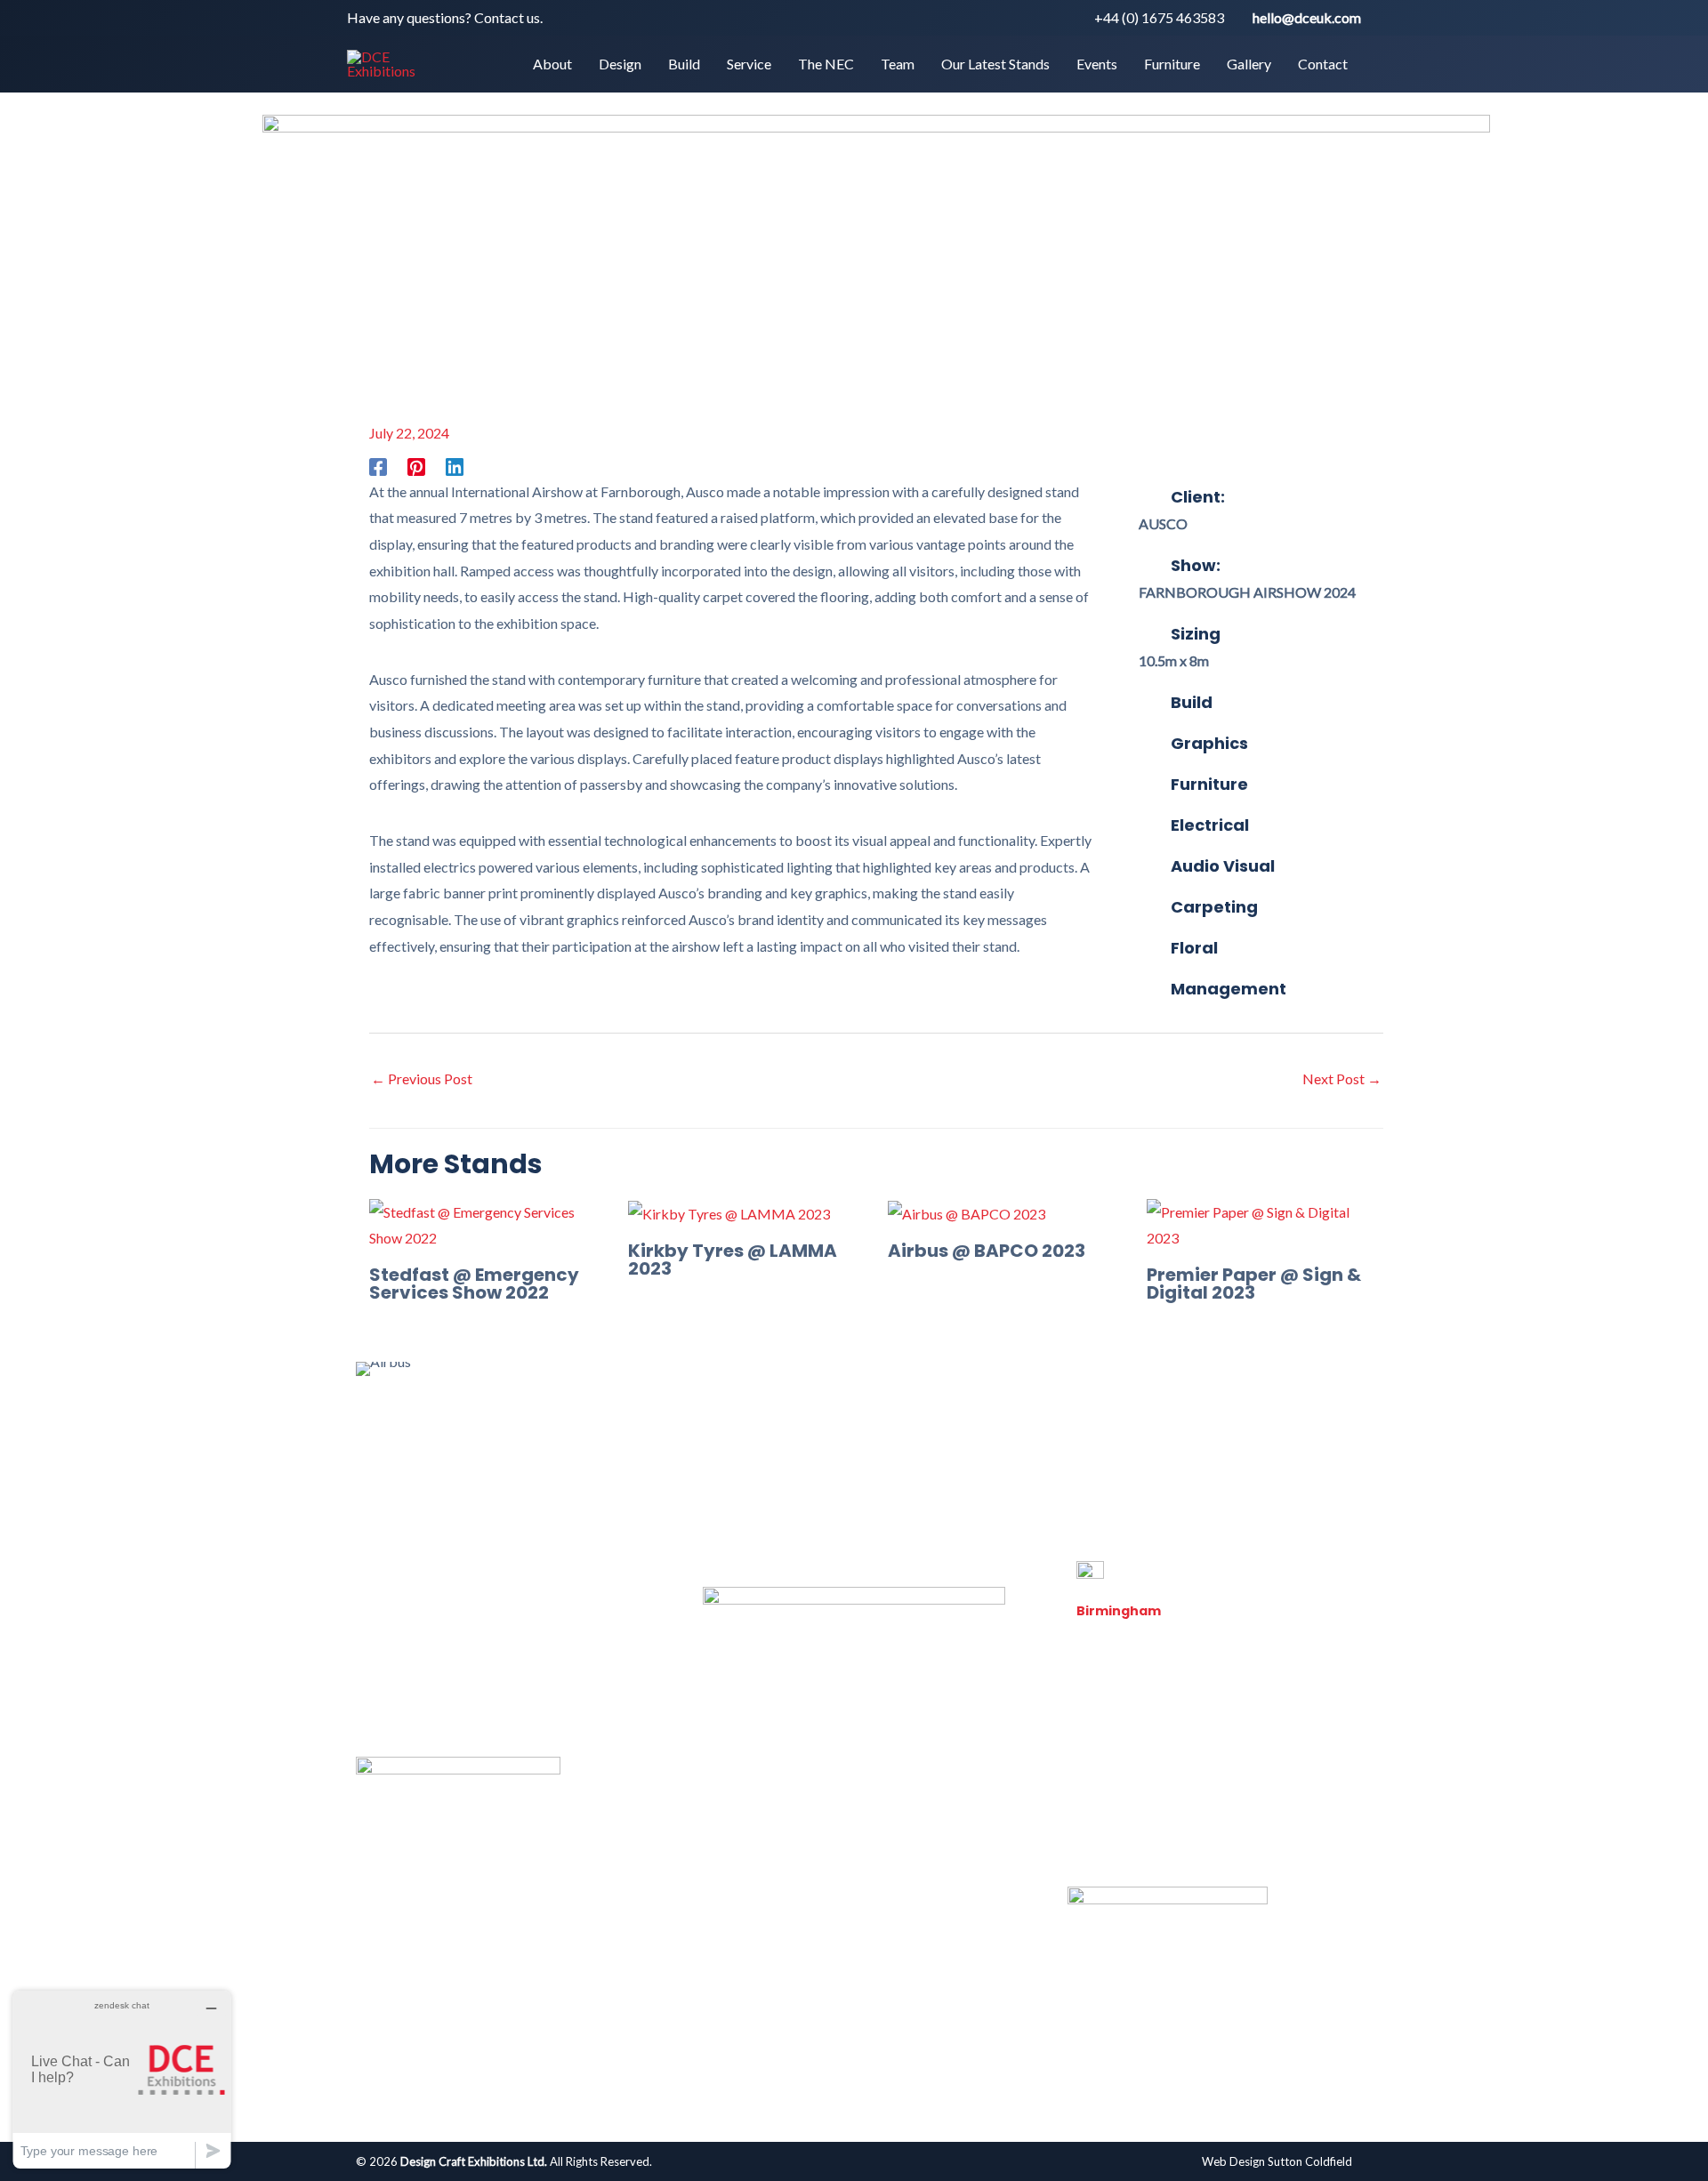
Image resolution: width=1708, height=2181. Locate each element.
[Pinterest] (416, 466)
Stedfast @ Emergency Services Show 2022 (474, 1284)
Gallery (1163, 1445)
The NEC (740, 1445)
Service (663, 1445)
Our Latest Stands (909, 1445)
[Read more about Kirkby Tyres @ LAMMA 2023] (729, 1212)
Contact (1237, 1445)
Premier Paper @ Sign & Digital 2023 (1254, 1284)
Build (598, 1445)
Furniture (1086, 1445)
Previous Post (422, 1078)
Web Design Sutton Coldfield (1277, 2161)
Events (1011, 1445)
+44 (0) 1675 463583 (1159, 17)
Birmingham (1119, 1611)
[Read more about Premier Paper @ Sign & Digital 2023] (1265, 1223)
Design (534, 1445)
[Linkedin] (455, 466)
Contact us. (508, 17)
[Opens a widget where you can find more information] (122, 2079)
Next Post (1342, 1078)
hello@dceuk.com (1307, 17)
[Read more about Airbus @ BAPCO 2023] (967, 1212)
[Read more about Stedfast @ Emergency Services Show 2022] (487, 1223)
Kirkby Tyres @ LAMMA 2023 (733, 1260)
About (466, 1445)
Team (811, 1445)
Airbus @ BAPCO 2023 (987, 1251)
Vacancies (1108, 1827)
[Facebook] (378, 466)
